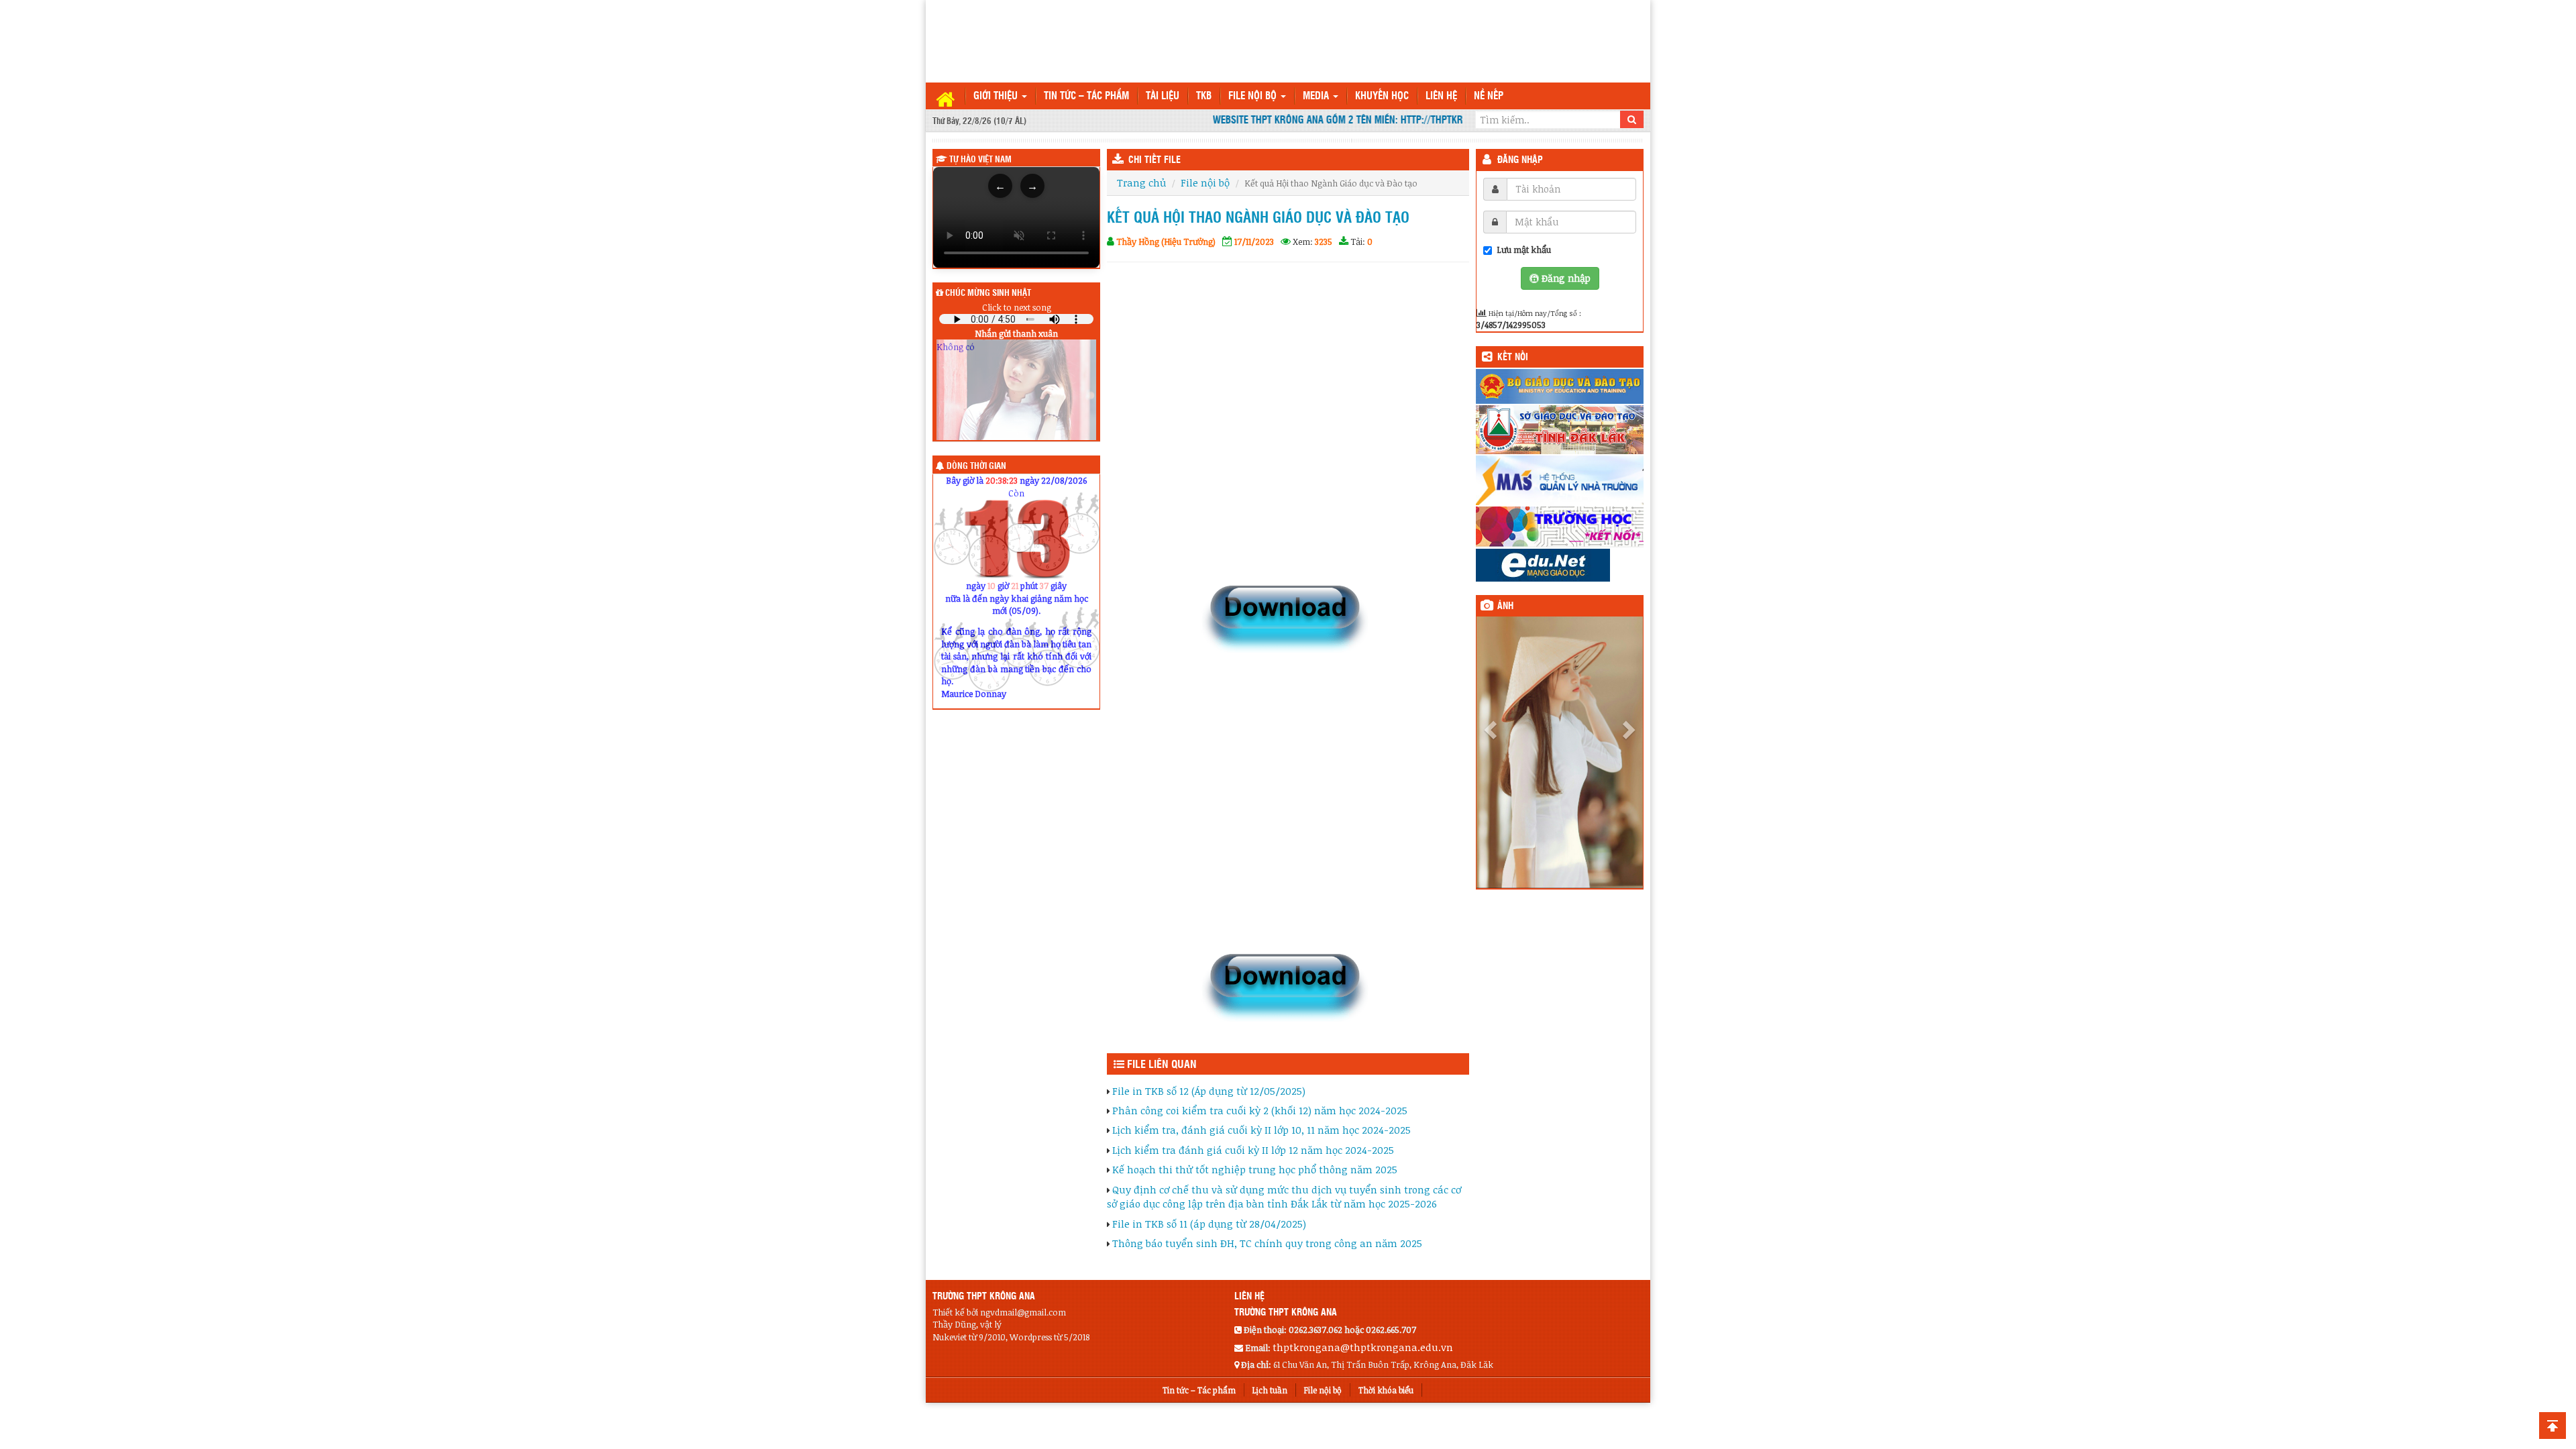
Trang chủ (1141, 182)
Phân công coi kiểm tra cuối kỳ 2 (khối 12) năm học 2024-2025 (1260, 1110)
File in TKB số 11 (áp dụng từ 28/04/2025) (1209, 1224)
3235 (1324, 241)
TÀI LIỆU (1163, 96)
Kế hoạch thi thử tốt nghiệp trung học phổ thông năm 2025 (1255, 1169)
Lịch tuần (1270, 1390)
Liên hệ (1441, 96)
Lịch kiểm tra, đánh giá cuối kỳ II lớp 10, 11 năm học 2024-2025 (1262, 1130)
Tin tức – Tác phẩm (1086, 96)
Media (1317, 96)
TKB (1204, 96)
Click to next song (1017, 307)
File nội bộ (1254, 96)
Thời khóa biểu (1386, 1390)
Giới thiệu (997, 96)
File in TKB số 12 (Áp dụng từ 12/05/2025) (1209, 1091)
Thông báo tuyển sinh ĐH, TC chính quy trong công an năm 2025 (1267, 1243)
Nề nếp (1489, 96)
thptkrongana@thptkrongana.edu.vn (1363, 1347)
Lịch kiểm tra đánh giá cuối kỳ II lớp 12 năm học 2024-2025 (1253, 1150)
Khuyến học (1382, 96)
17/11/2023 (1254, 241)
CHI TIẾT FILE (1155, 160)
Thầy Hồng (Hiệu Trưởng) (1166, 241)
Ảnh (1505, 606)
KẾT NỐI (1513, 358)
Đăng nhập (1520, 160)
